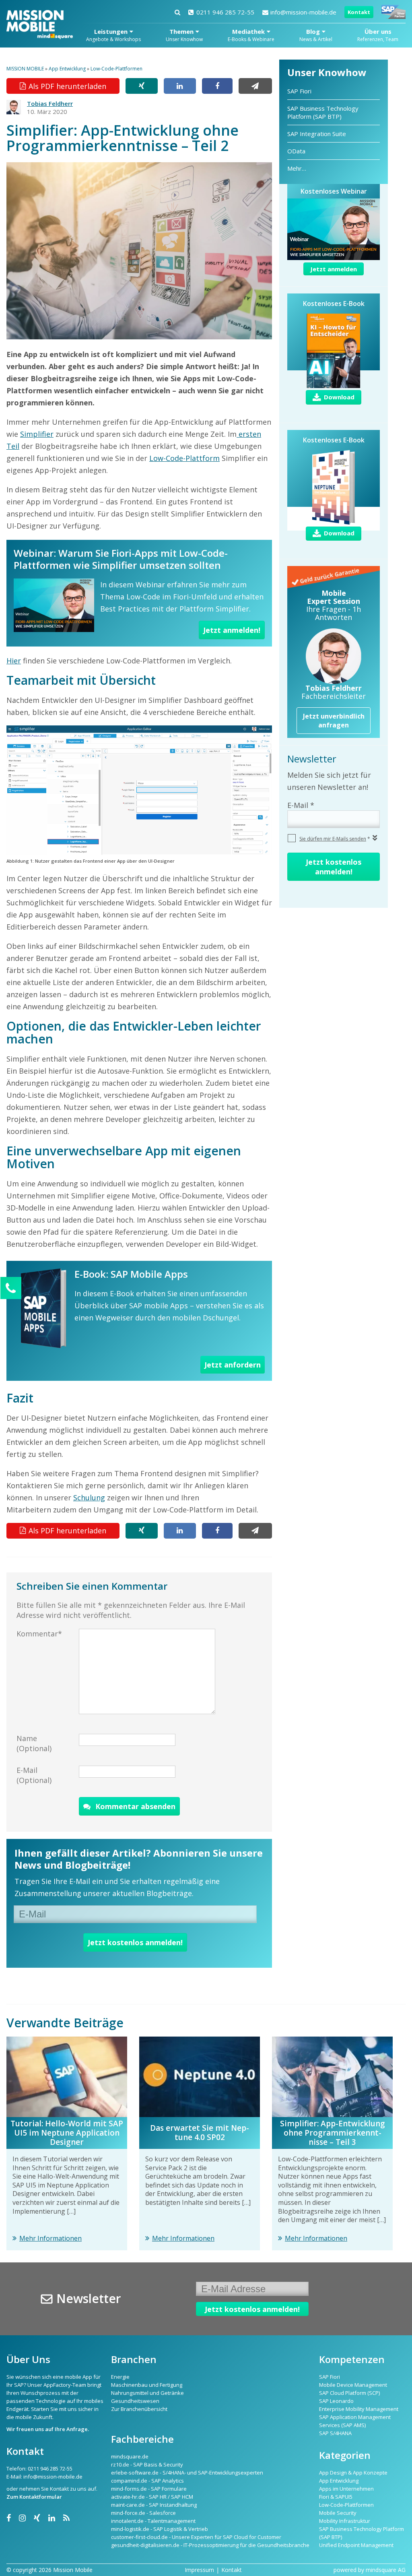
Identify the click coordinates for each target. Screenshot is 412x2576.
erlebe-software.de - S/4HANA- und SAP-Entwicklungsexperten (187, 2473)
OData (296, 151)
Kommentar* (39, 1634)
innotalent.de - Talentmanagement (153, 2521)
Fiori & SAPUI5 (336, 2497)
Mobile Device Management (353, 2385)
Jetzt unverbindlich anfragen (334, 721)
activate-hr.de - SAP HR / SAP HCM (152, 2497)
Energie (120, 2377)
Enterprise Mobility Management (359, 2409)
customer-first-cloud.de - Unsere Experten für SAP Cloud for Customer (196, 2537)
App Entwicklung (67, 69)
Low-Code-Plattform (184, 458)
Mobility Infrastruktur (345, 2521)
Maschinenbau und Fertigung (147, 2385)
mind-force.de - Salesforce (143, 2513)
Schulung (89, 1498)
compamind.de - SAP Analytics (147, 2481)
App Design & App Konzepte (353, 2473)
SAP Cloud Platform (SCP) (349, 2393)
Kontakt (359, 12)
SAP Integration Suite (317, 134)
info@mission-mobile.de (303, 12)
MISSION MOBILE (25, 69)
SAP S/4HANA (335, 2433)
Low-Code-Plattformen (116, 69)
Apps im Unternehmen (346, 2489)
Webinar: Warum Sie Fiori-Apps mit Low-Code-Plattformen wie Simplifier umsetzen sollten (121, 559)
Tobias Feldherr (50, 103)
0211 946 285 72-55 (225, 12)
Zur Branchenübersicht (139, 2409)
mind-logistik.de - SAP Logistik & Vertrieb (160, 2529)
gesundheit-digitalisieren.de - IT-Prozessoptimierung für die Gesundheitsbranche (210, 2545)
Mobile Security (338, 2513)
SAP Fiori (299, 91)
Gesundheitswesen (135, 2401)
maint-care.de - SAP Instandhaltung (154, 2505)
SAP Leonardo (336, 2401)
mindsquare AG (386, 2570)
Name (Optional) (34, 1743)
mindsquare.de (130, 2456)
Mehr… (297, 168)
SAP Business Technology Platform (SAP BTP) (323, 112)
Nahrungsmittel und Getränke (147, 2393)
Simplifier (37, 434)
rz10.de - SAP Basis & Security (147, 2464)
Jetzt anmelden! (232, 630)
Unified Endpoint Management (356, 2545)
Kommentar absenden (135, 1806)
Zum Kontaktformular (34, 2497)
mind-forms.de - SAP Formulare (149, 2489)
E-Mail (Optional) (34, 1775)
